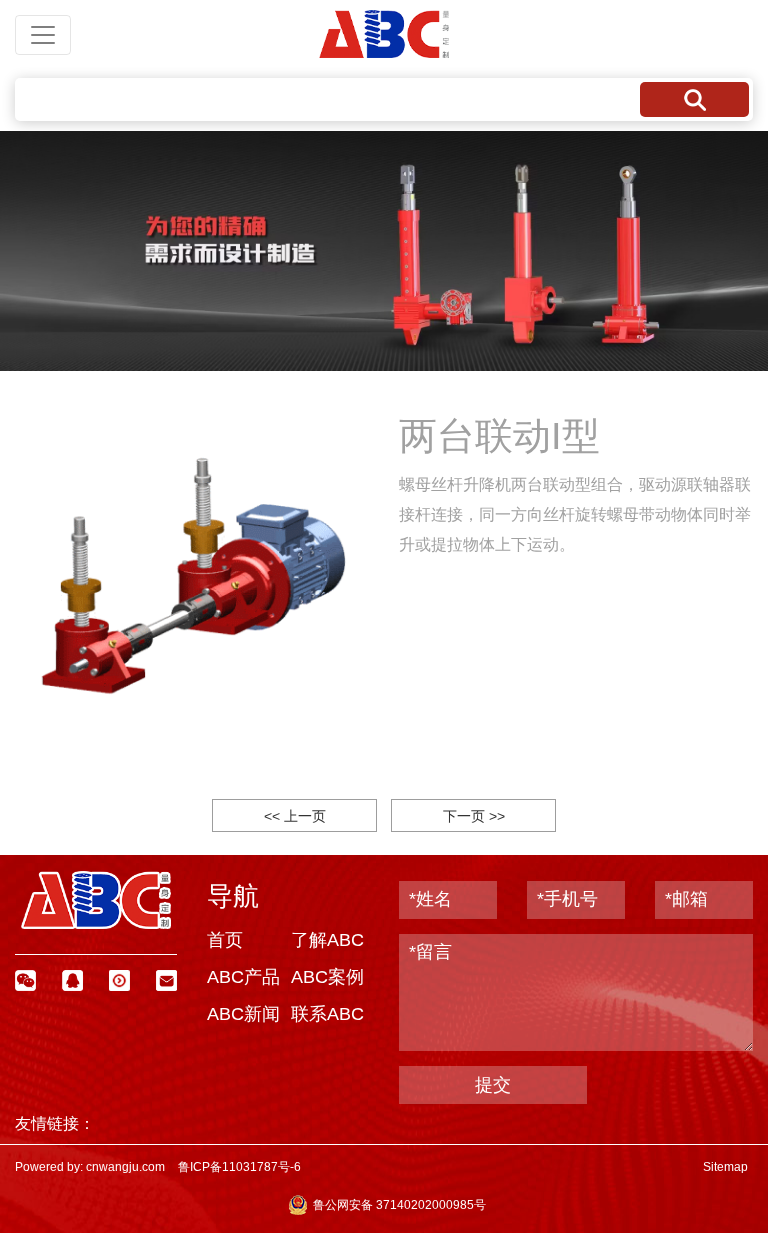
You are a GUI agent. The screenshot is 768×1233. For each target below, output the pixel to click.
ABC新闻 (243, 1014)
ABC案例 (327, 977)
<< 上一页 (295, 816)
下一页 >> (474, 816)
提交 (493, 1085)
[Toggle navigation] (43, 35)
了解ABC (327, 940)
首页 (225, 940)
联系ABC (327, 1014)
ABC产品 (243, 977)
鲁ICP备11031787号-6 (239, 1167)
